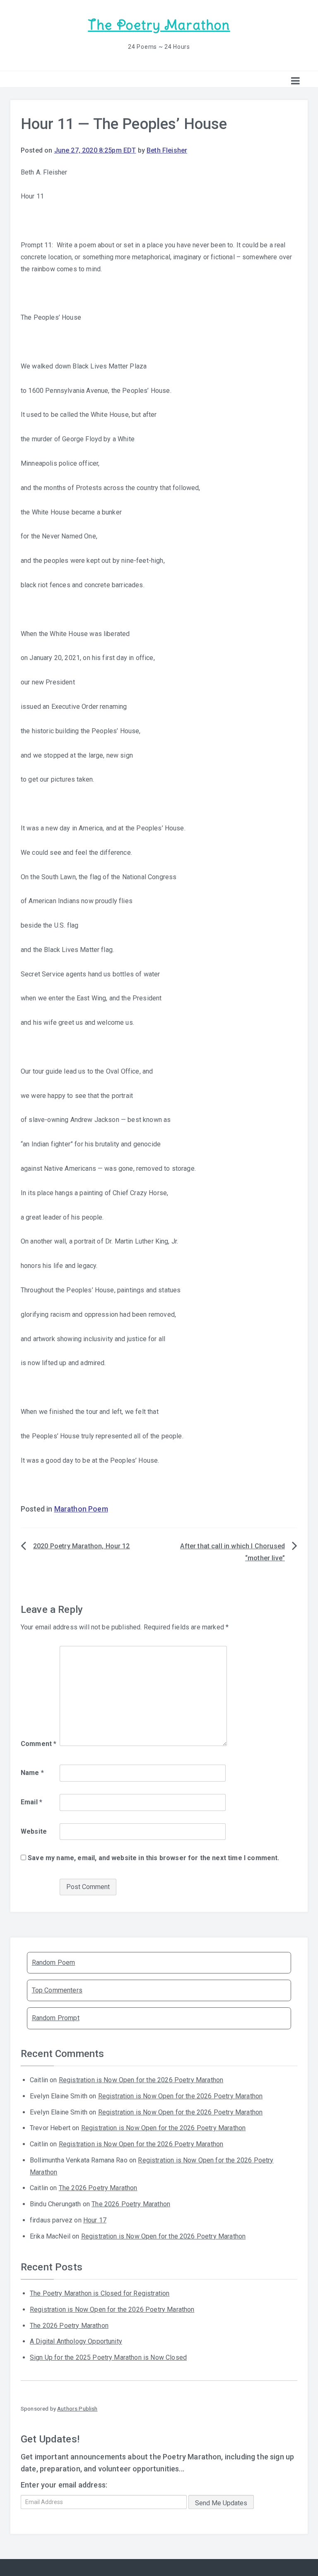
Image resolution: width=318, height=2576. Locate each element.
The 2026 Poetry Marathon (98, 2188)
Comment (39, 1744)
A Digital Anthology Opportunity (76, 2341)
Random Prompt (56, 2018)
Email (31, 1802)
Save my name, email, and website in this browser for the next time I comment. (153, 1858)
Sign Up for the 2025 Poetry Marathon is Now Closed (108, 2357)
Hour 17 (95, 2220)
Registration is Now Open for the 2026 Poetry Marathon (141, 2080)
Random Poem (54, 1962)
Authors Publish (77, 2409)
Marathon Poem (81, 1509)
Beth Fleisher (167, 150)
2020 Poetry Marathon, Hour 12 (82, 1546)
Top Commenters (57, 1990)
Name (32, 1773)
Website (34, 1831)
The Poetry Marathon (159, 25)
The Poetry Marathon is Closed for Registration (100, 2293)
